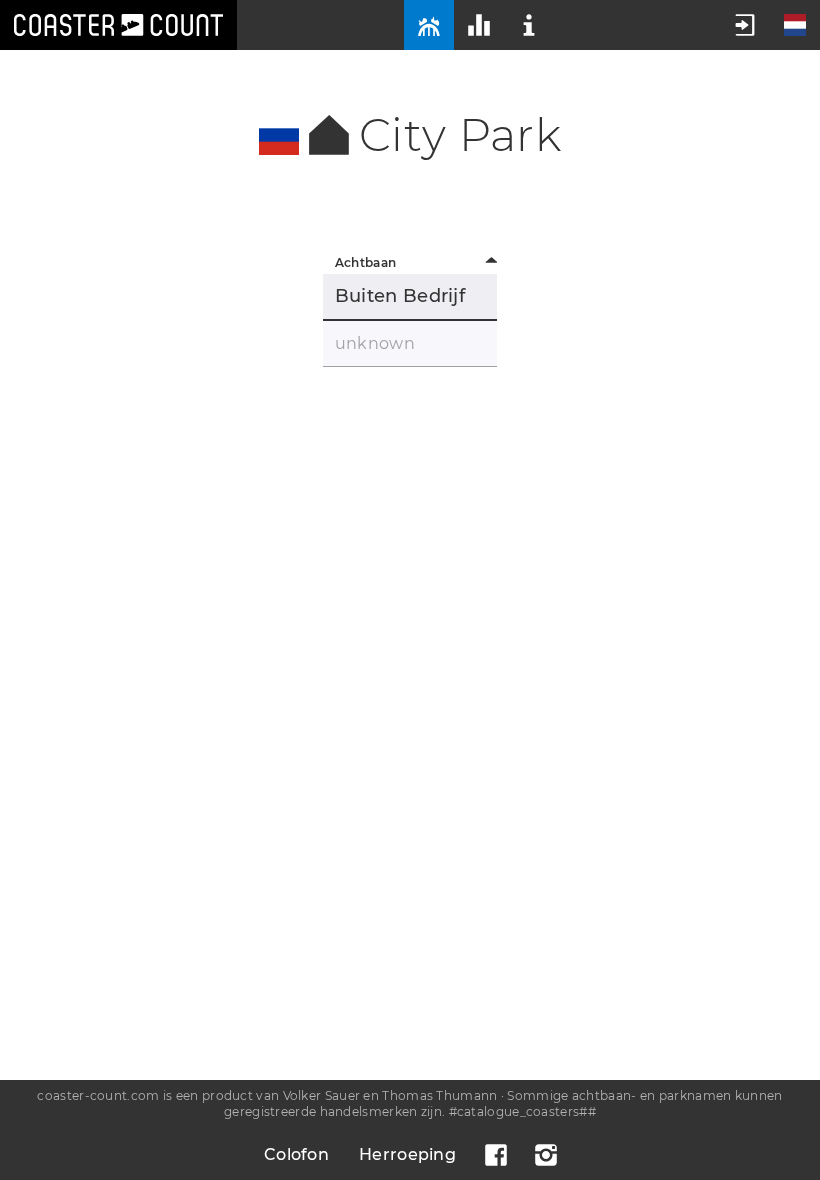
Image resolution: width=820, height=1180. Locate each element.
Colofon (296, 1154)
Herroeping (407, 1154)
